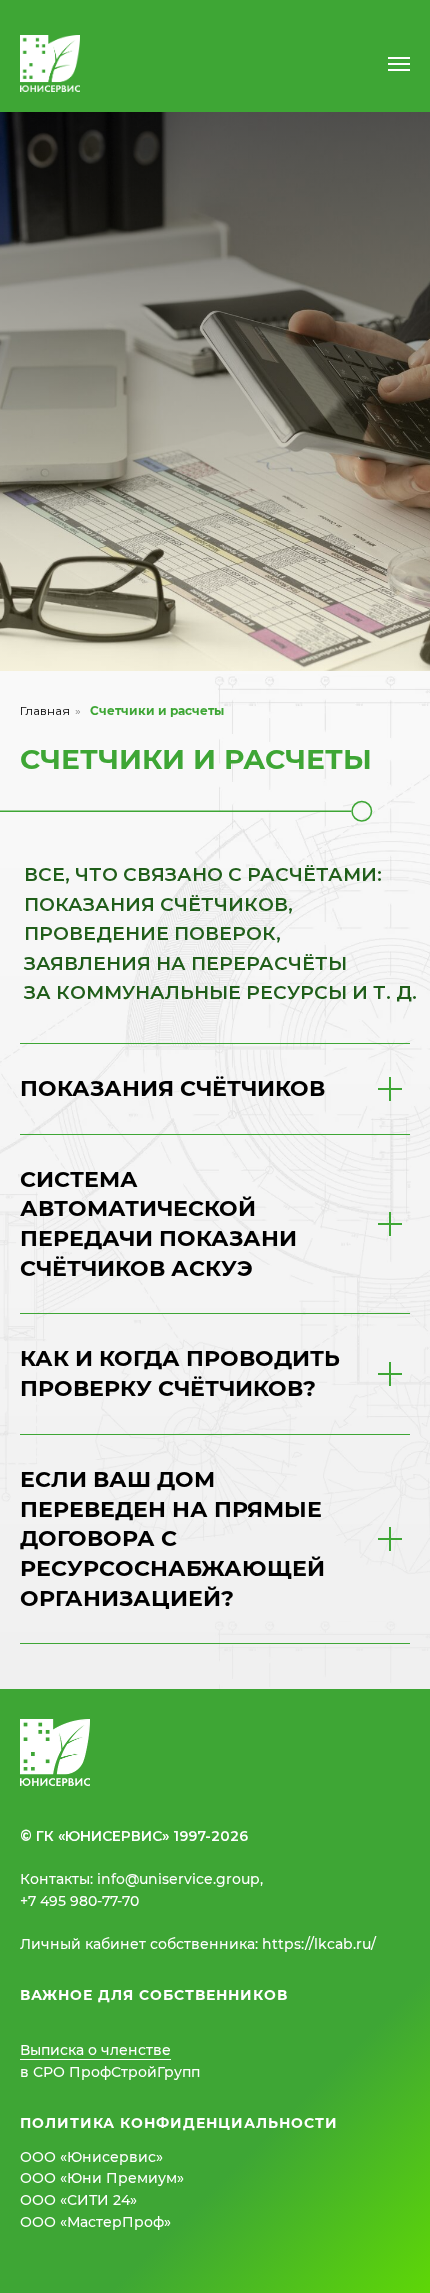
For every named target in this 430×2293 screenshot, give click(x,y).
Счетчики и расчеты (157, 1527)
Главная (45, 1527)
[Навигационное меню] (399, 64)
